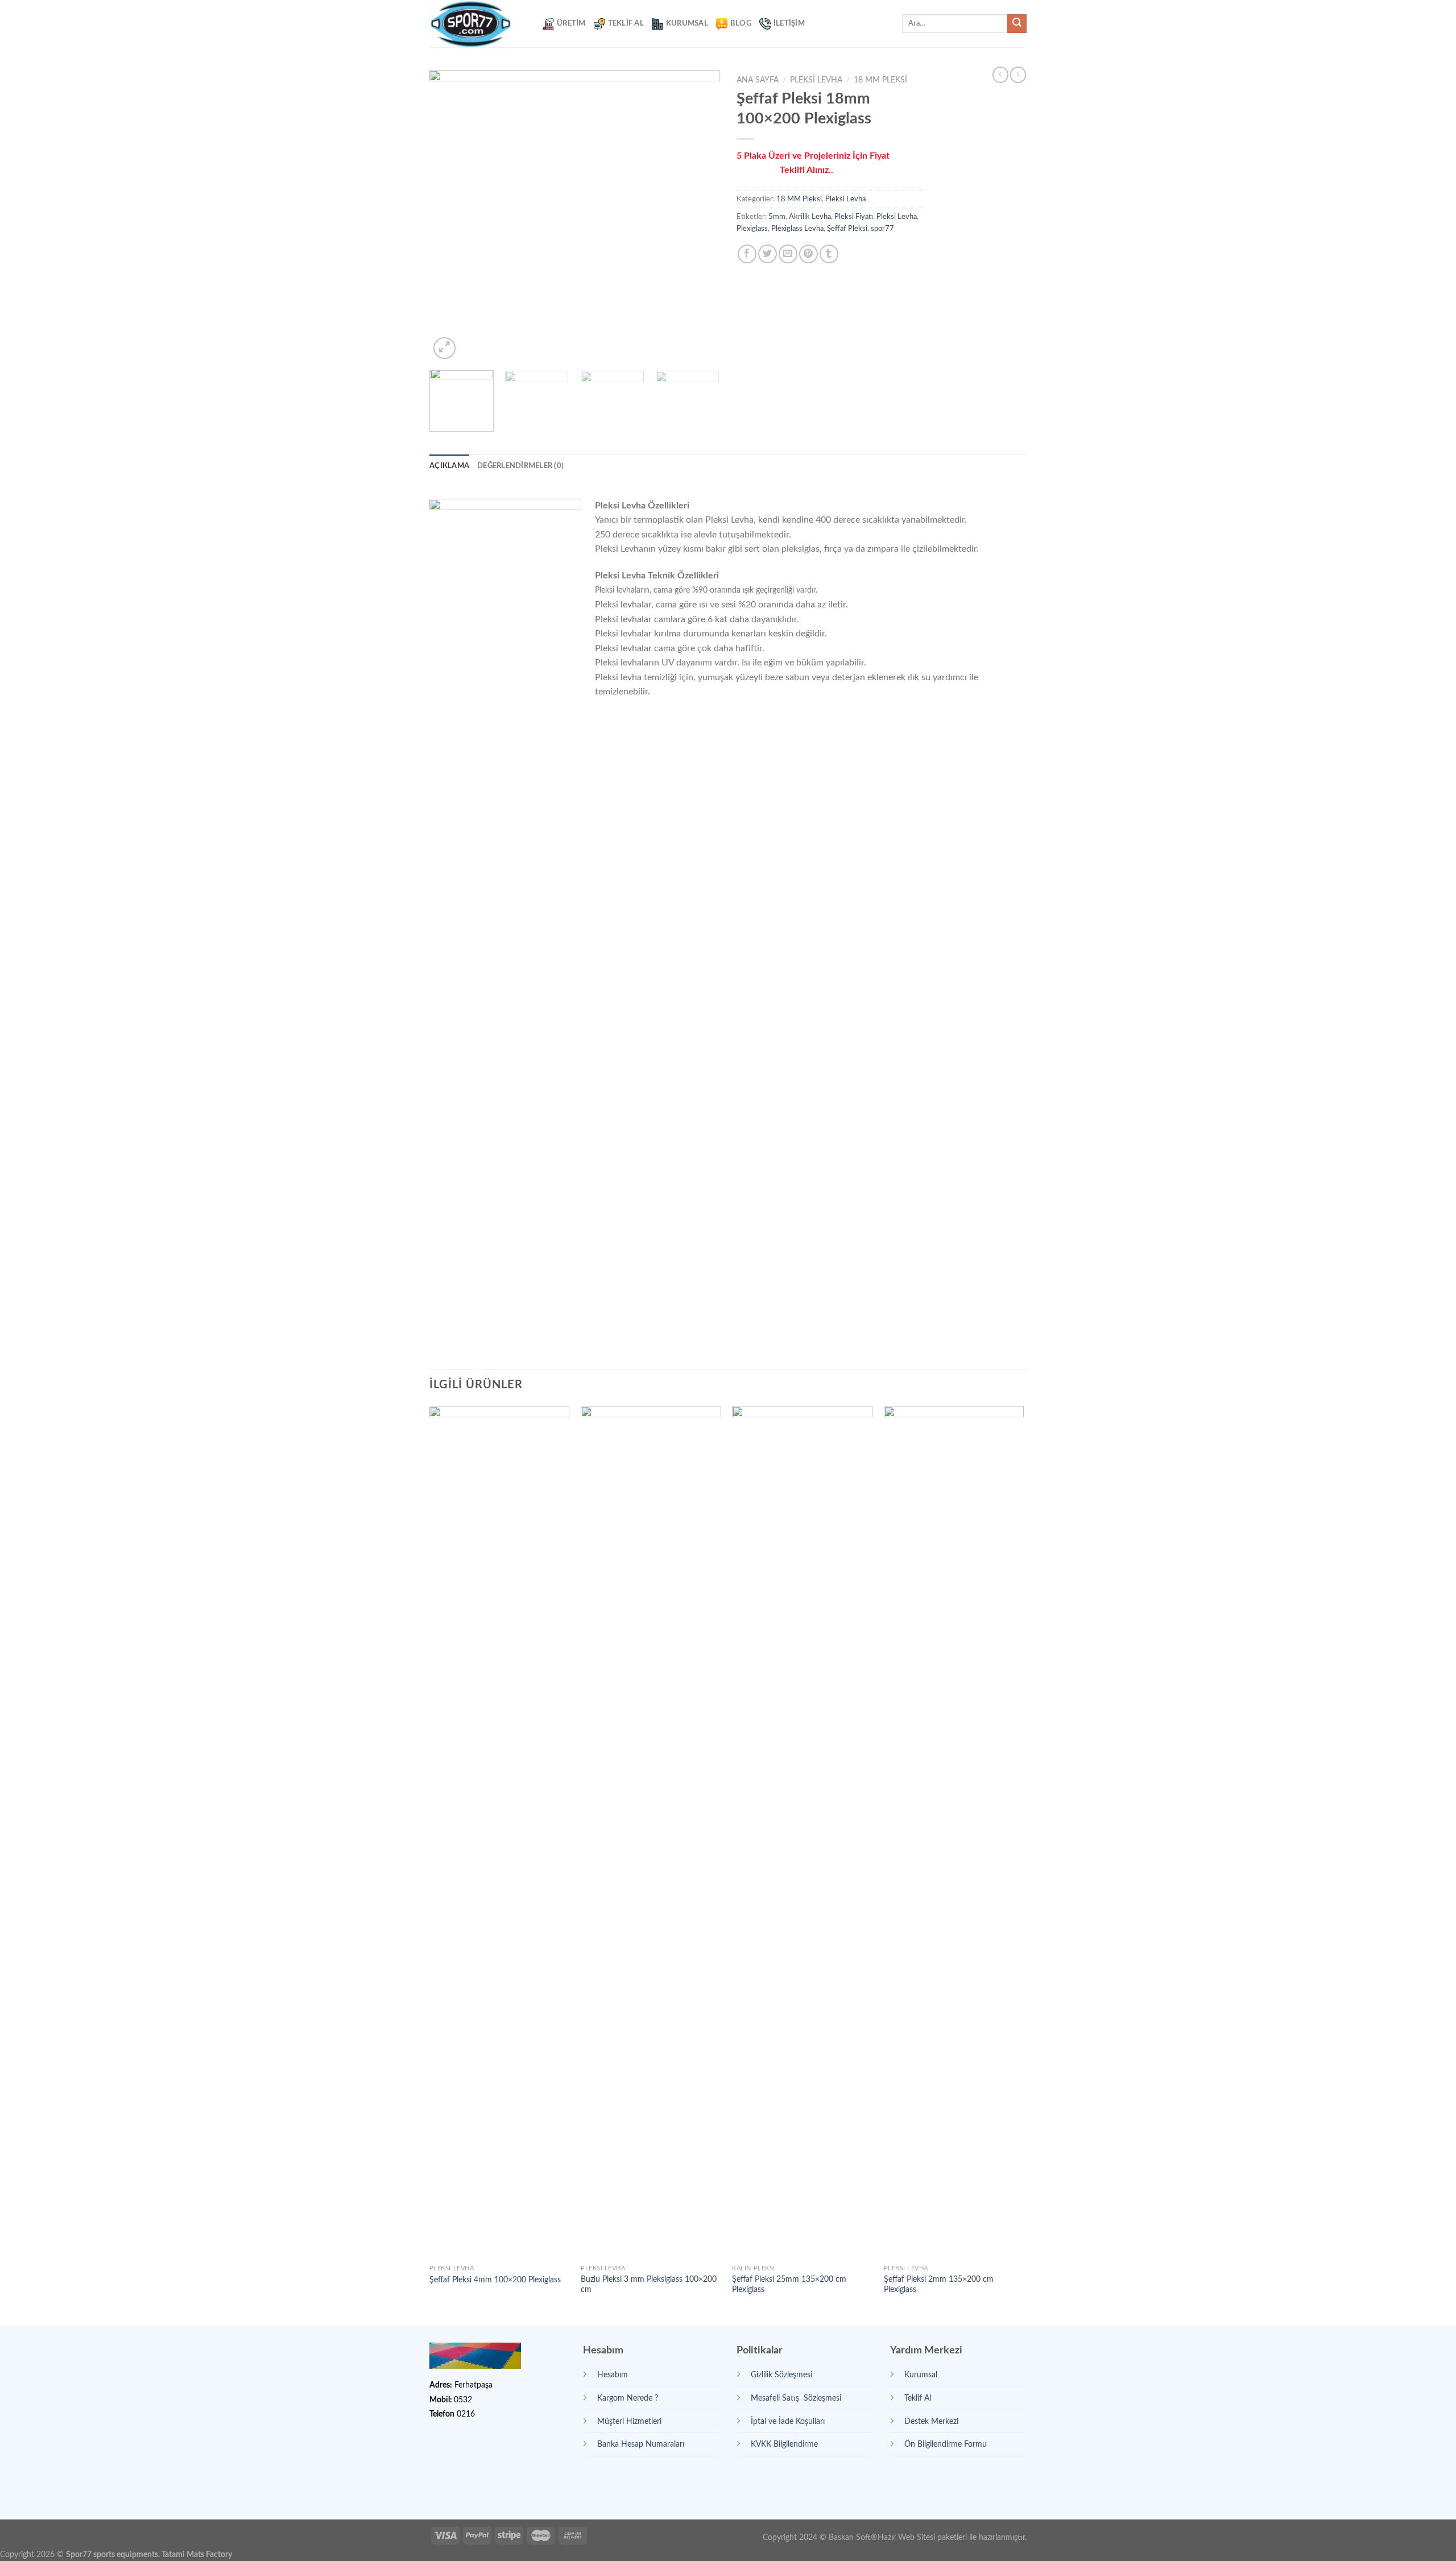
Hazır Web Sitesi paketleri (922, 2537)
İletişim (789, 23)
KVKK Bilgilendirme (784, 2444)
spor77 (882, 229)
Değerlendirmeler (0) (520, 466)
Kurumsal (687, 23)
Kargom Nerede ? (628, 2398)
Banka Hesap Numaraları (641, 2444)
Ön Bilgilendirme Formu (946, 2444)
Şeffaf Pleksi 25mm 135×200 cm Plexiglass (789, 2285)
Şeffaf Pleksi (847, 229)
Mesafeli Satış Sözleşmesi (796, 2398)
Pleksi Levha (816, 80)
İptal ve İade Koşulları (788, 2421)
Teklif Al (626, 23)
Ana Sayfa (758, 80)
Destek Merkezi (931, 2421)
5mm (777, 217)
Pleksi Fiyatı (854, 217)
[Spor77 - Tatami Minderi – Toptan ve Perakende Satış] (477, 24)
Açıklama (449, 466)
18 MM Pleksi (880, 80)
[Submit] (1017, 24)
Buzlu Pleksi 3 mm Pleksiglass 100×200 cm (649, 2285)
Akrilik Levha (810, 217)
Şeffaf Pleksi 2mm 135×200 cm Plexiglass (939, 2285)
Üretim (571, 23)
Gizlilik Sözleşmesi (781, 2375)
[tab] (449, 466)
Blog (741, 23)
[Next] (700, 216)
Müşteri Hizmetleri (629, 2421)
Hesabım (613, 2375)
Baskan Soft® (853, 2537)
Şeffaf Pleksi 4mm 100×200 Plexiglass (495, 2280)
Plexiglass (752, 229)
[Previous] (449, 216)
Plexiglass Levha (797, 229)
